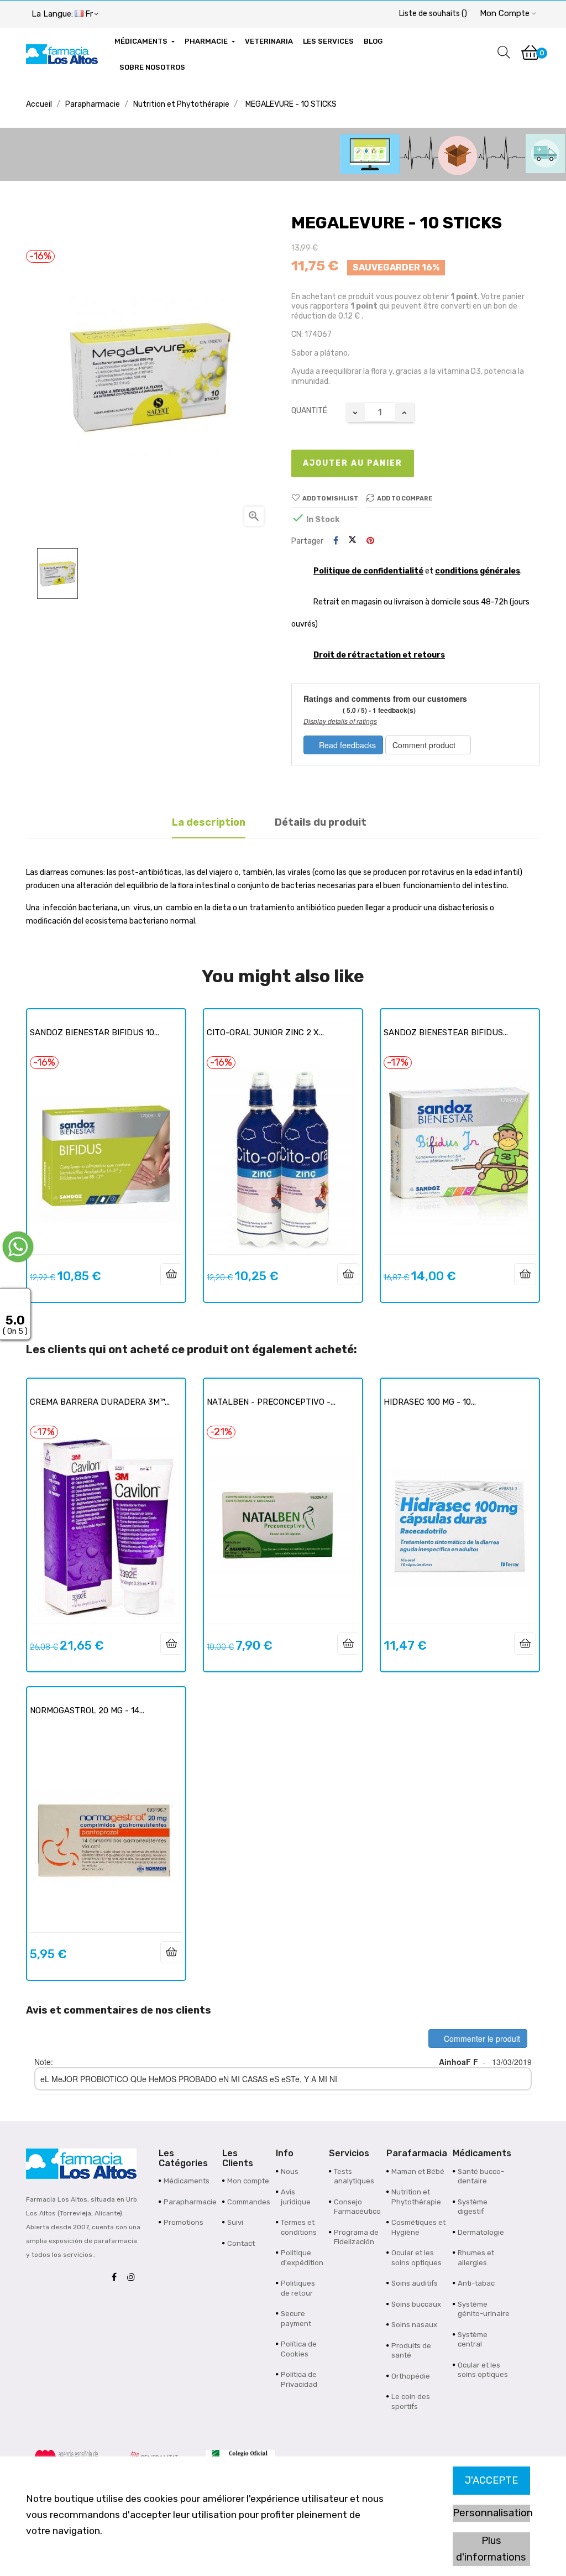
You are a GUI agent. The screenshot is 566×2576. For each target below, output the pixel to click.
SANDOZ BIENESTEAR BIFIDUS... (446, 1033)
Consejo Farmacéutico (357, 2207)
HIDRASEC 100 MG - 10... (430, 1402)
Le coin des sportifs (411, 2402)
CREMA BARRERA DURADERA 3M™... (100, 1402)
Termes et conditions (299, 2227)
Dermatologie (481, 2232)
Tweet (352, 541)
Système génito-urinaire (484, 2309)
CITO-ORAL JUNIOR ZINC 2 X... (265, 1033)
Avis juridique (296, 2197)
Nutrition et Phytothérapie (416, 2197)
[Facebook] (117, 2278)
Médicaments (187, 2181)
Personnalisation (491, 2513)
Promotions (184, 2222)
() (433, 14)
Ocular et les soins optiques (416, 2258)
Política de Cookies (299, 2349)
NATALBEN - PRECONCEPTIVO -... (271, 1402)
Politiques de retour (298, 2288)
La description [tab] (209, 822)
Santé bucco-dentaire (481, 2176)
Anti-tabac (476, 2283)
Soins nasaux (414, 2325)
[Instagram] (134, 2278)
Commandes (249, 2202)
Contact (241, 2243)
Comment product (425, 745)
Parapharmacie (190, 2202)
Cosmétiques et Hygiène (418, 2227)
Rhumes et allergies (476, 2258)
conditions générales (478, 571)
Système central (473, 2340)
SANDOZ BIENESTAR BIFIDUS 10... (95, 1033)
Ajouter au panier (353, 463)
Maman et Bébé (418, 2171)
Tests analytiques (354, 2176)
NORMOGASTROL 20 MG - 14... (87, 1711)
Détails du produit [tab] (321, 822)
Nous (290, 2171)
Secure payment (296, 2319)
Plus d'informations (491, 2549)
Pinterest (370, 541)
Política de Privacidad (299, 2379)
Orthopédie (411, 2376)
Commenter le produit (481, 2038)
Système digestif (473, 2207)
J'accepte (491, 2480)
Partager (336, 541)
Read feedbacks (346, 745)
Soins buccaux (416, 2304)
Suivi (235, 2222)
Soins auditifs (415, 2283)
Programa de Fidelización (356, 2237)
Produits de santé (411, 2351)
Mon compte (248, 2181)
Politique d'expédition (302, 2258)
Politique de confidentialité (368, 571)
